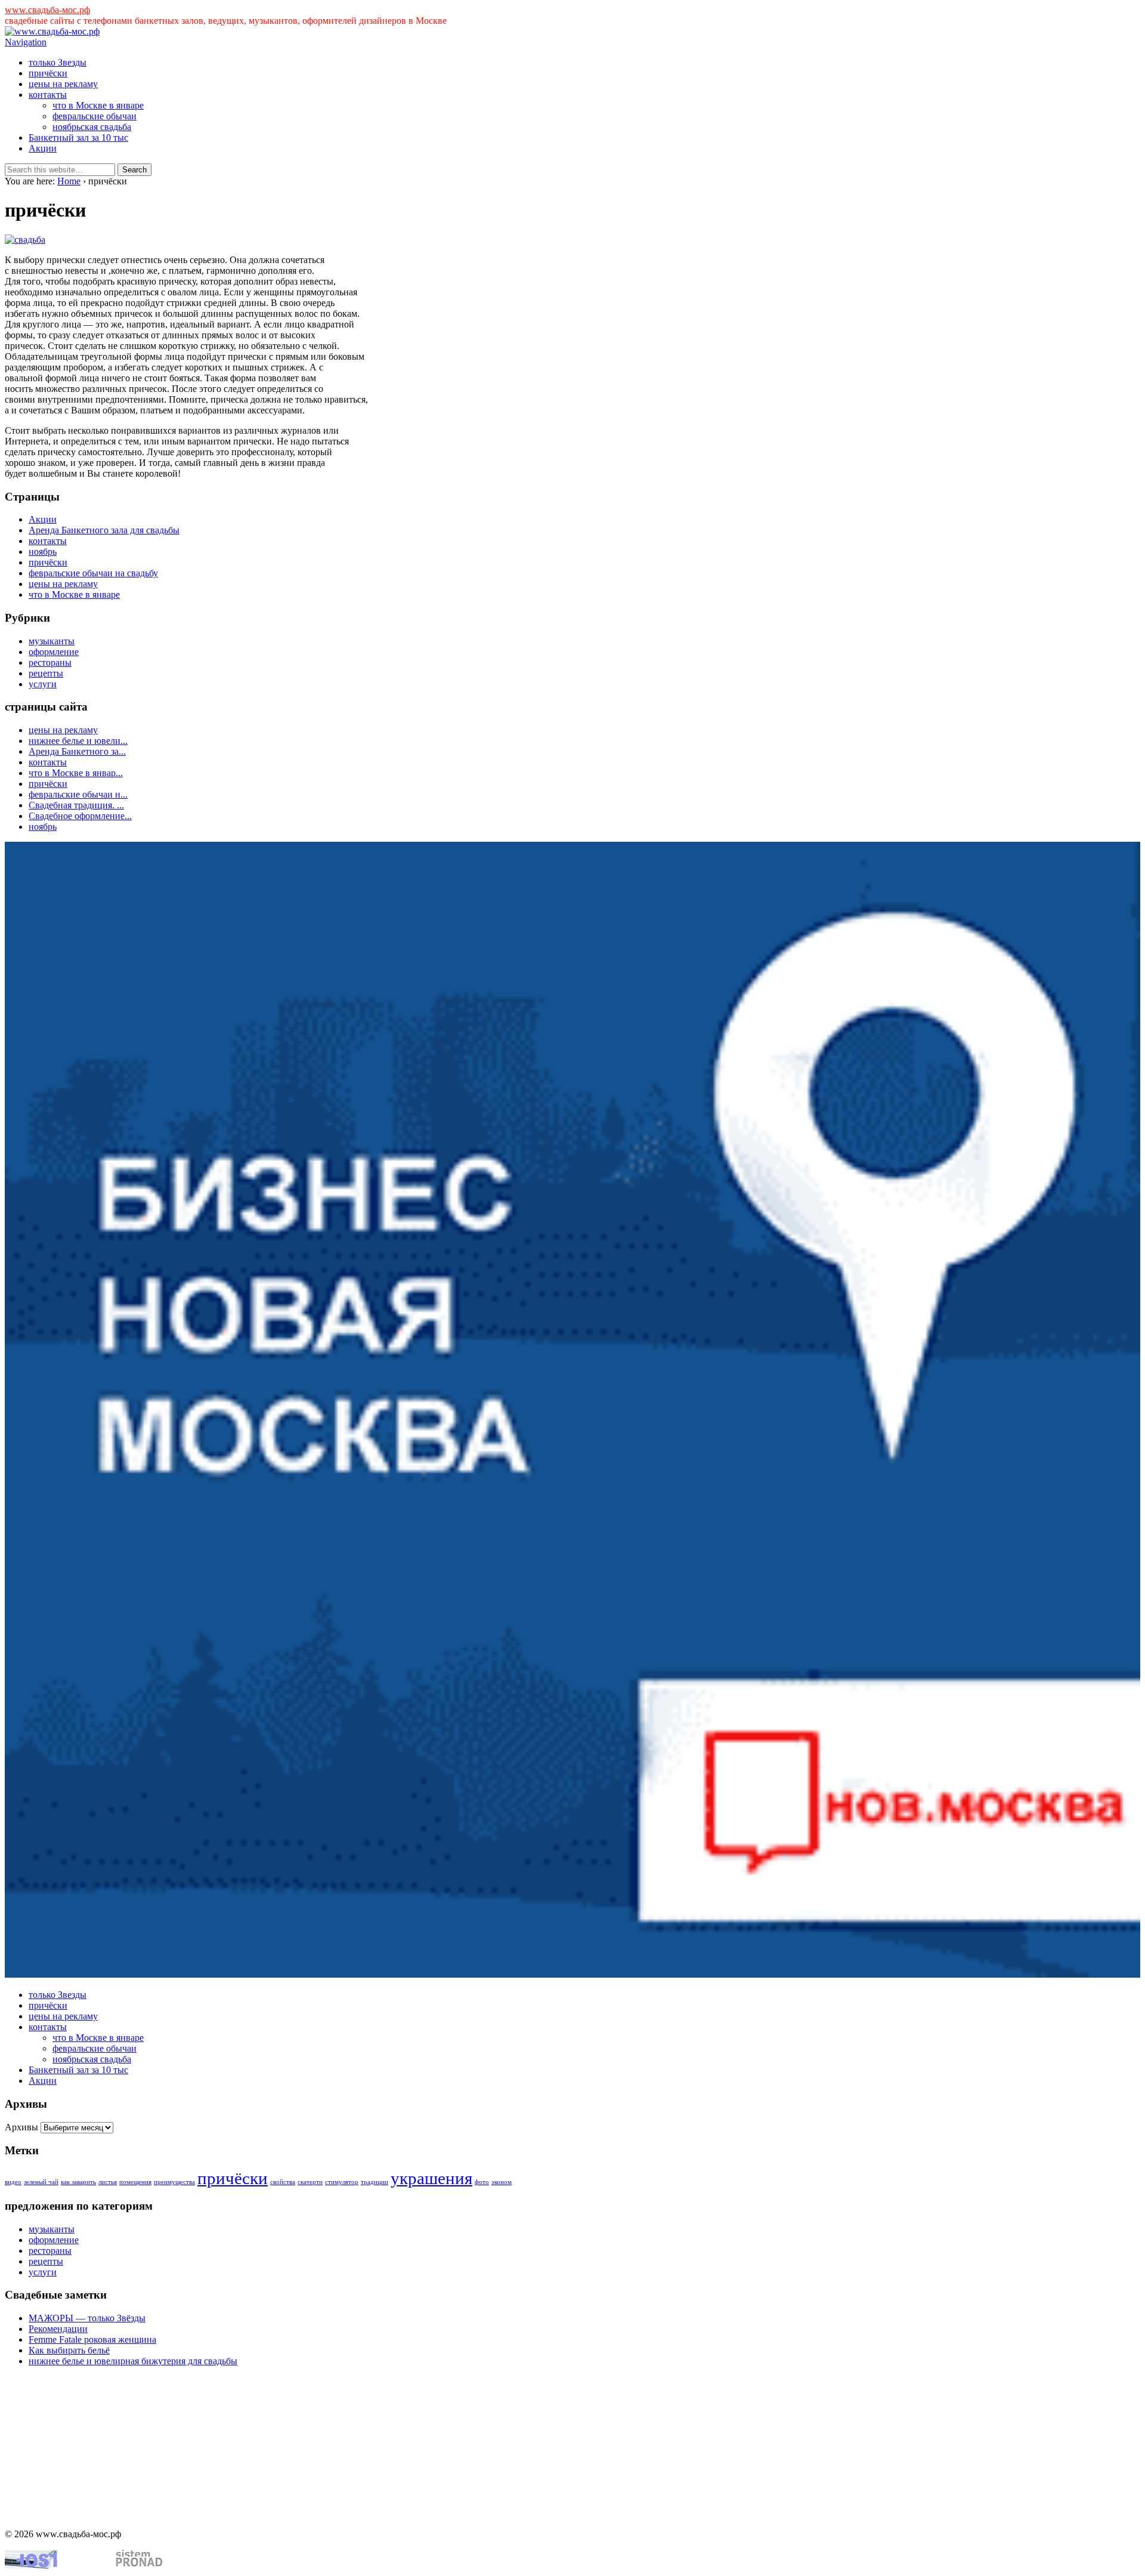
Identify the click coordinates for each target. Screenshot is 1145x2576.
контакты (48, 95)
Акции (43, 148)
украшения (431, 2178)
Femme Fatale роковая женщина (92, 2339)
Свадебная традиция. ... (76, 805)
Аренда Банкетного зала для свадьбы (104, 530)
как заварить (78, 2182)
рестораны (50, 662)
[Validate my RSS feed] (139, 2566)
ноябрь (43, 552)
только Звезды (58, 62)
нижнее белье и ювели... (78, 741)
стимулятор (342, 2182)
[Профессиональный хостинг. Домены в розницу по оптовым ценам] (31, 2566)
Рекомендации (58, 2329)
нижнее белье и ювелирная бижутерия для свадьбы (133, 2361)
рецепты (46, 673)
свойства (283, 2182)
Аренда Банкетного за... (77, 751)
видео (13, 2182)
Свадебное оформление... (80, 816)
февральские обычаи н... (78, 794)
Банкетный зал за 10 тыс (78, 138)
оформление (54, 652)
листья (108, 2182)
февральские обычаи (95, 116)
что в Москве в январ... (76, 773)
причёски (48, 73)
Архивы (21, 2127)
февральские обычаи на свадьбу (93, 573)
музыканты (52, 641)
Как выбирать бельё (69, 2350)
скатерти (310, 2182)
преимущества (174, 2182)
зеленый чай (41, 2182)
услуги (43, 684)
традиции (375, 2182)
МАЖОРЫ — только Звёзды (87, 2318)
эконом (502, 2182)
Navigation (26, 42)
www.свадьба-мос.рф (47, 10)
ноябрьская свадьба (92, 127)
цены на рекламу (63, 84)
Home (69, 181)
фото (482, 2182)
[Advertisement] (64, 2457)
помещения (135, 2182)
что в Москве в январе (98, 105)
